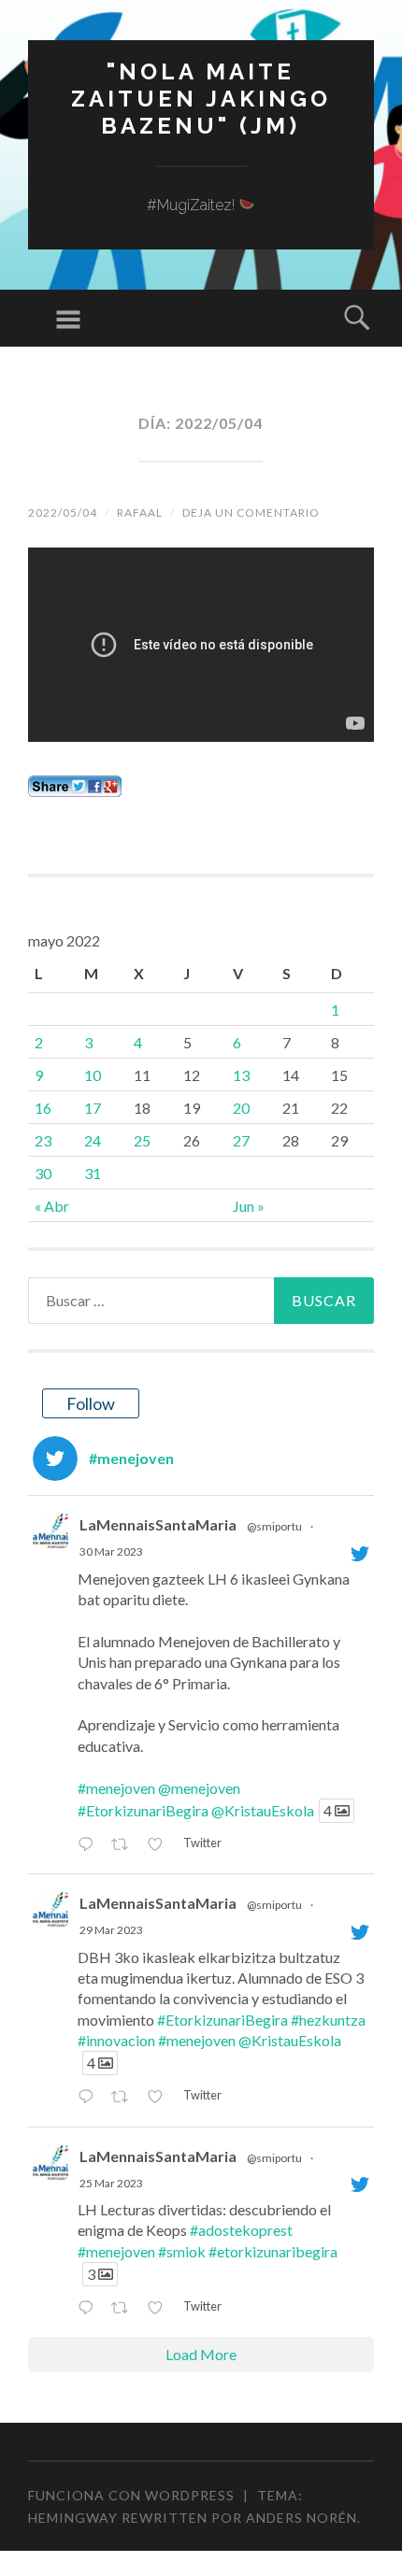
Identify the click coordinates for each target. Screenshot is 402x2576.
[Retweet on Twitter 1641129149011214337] (125, 2097)
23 (43, 1140)
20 (241, 1108)
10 (93, 1075)
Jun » (249, 1206)
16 (43, 1108)
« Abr (52, 1206)
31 (93, 1173)
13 (241, 1075)
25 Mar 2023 (111, 2183)
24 (93, 1140)
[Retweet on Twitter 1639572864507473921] (125, 2308)
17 (93, 1108)
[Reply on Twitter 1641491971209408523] (90, 1845)
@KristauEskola (263, 1810)
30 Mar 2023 (111, 1551)
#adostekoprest (241, 2230)
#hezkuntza (328, 2020)
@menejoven (199, 1788)
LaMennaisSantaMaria (158, 1524)
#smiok (182, 2251)
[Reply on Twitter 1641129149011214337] (90, 2097)
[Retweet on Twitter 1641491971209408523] (125, 1845)
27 (241, 1140)
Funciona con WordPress (131, 2495)
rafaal (140, 512)
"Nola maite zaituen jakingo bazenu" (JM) (201, 99)
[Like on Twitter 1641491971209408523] (160, 1845)
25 (142, 1140)
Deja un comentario (251, 512)
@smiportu (274, 1526)
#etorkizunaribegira (273, 2251)
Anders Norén (301, 2518)
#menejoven (116, 1788)
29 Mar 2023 (111, 1930)
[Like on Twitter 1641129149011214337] (160, 2097)
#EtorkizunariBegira (143, 1810)
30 (43, 1173)
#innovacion (116, 2040)
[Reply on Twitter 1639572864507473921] (90, 2308)
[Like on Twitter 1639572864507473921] (160, 2308)
